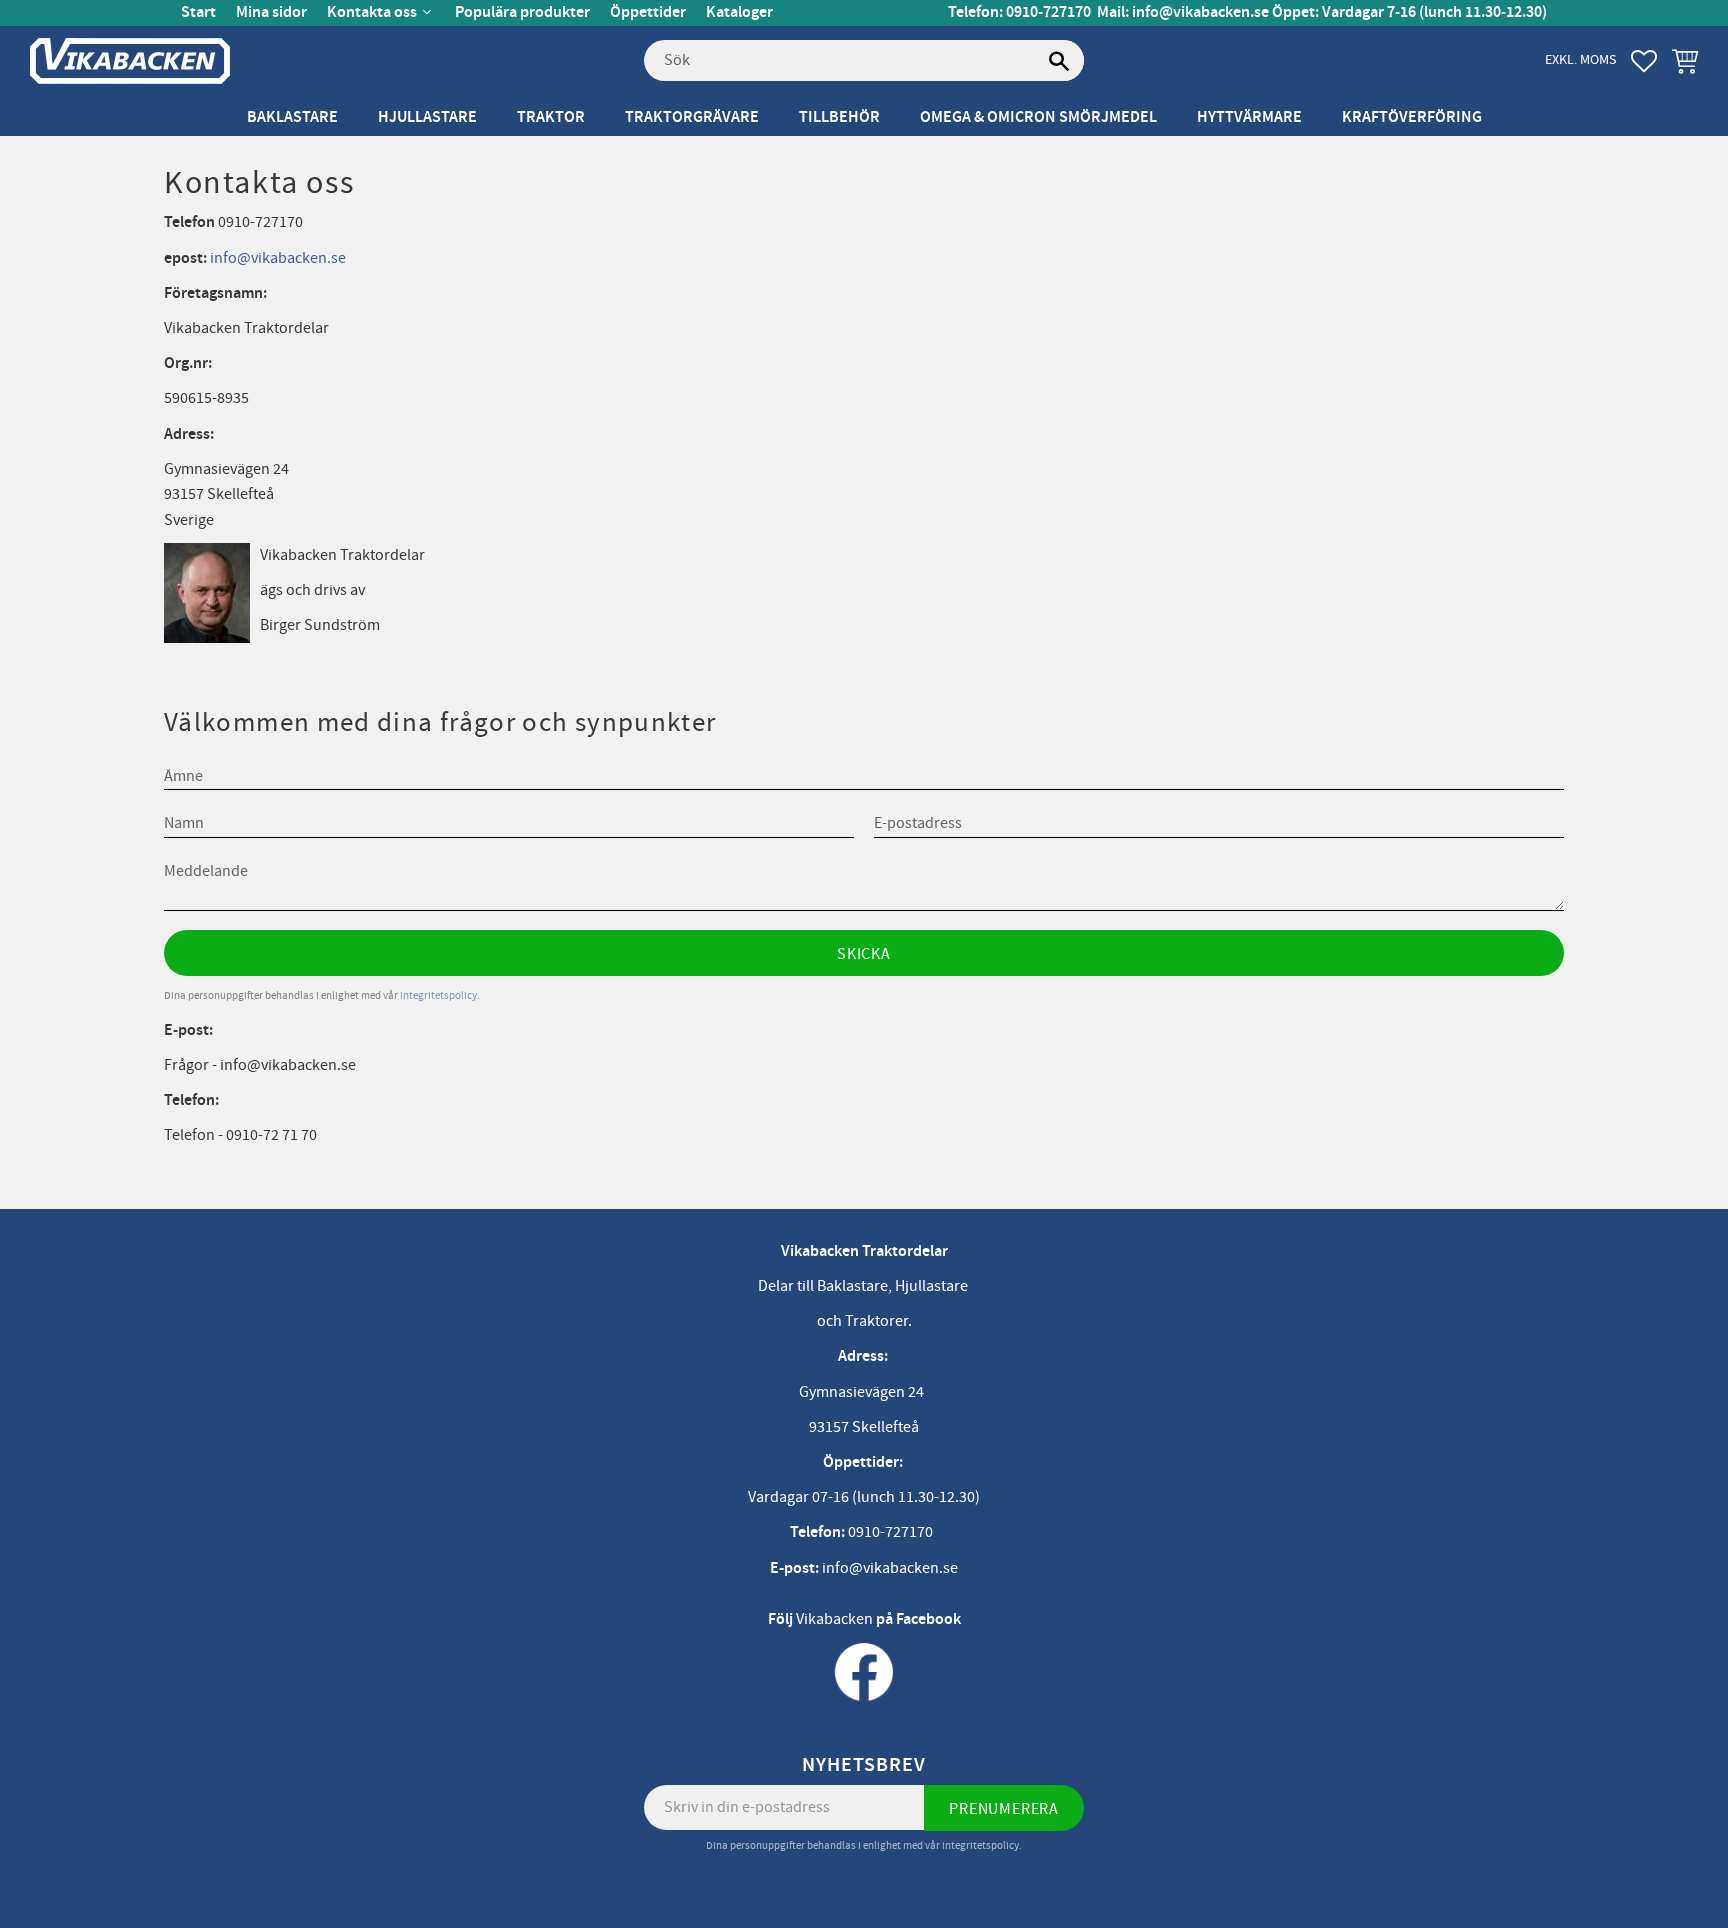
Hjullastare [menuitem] (427, 117)
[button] (1644, 61)
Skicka (864, 954)
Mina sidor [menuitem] (271, 12)
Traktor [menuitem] (551, 117)
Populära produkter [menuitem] (522, 12)
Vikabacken (834, 1619)
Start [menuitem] (198, 12)
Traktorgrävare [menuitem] (692, 117)
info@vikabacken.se (1200, 12)
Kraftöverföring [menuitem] (1412, 117)
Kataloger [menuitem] (739, 12)
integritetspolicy (438, 995)
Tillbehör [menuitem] (839, 117)
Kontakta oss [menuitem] (372, 12)
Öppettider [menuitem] (648, 12)
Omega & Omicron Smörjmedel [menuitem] (1038, 117)
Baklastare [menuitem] (292, 117)
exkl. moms (1580, 59)
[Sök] (1059, 61)
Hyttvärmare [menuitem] (1249, 117)
